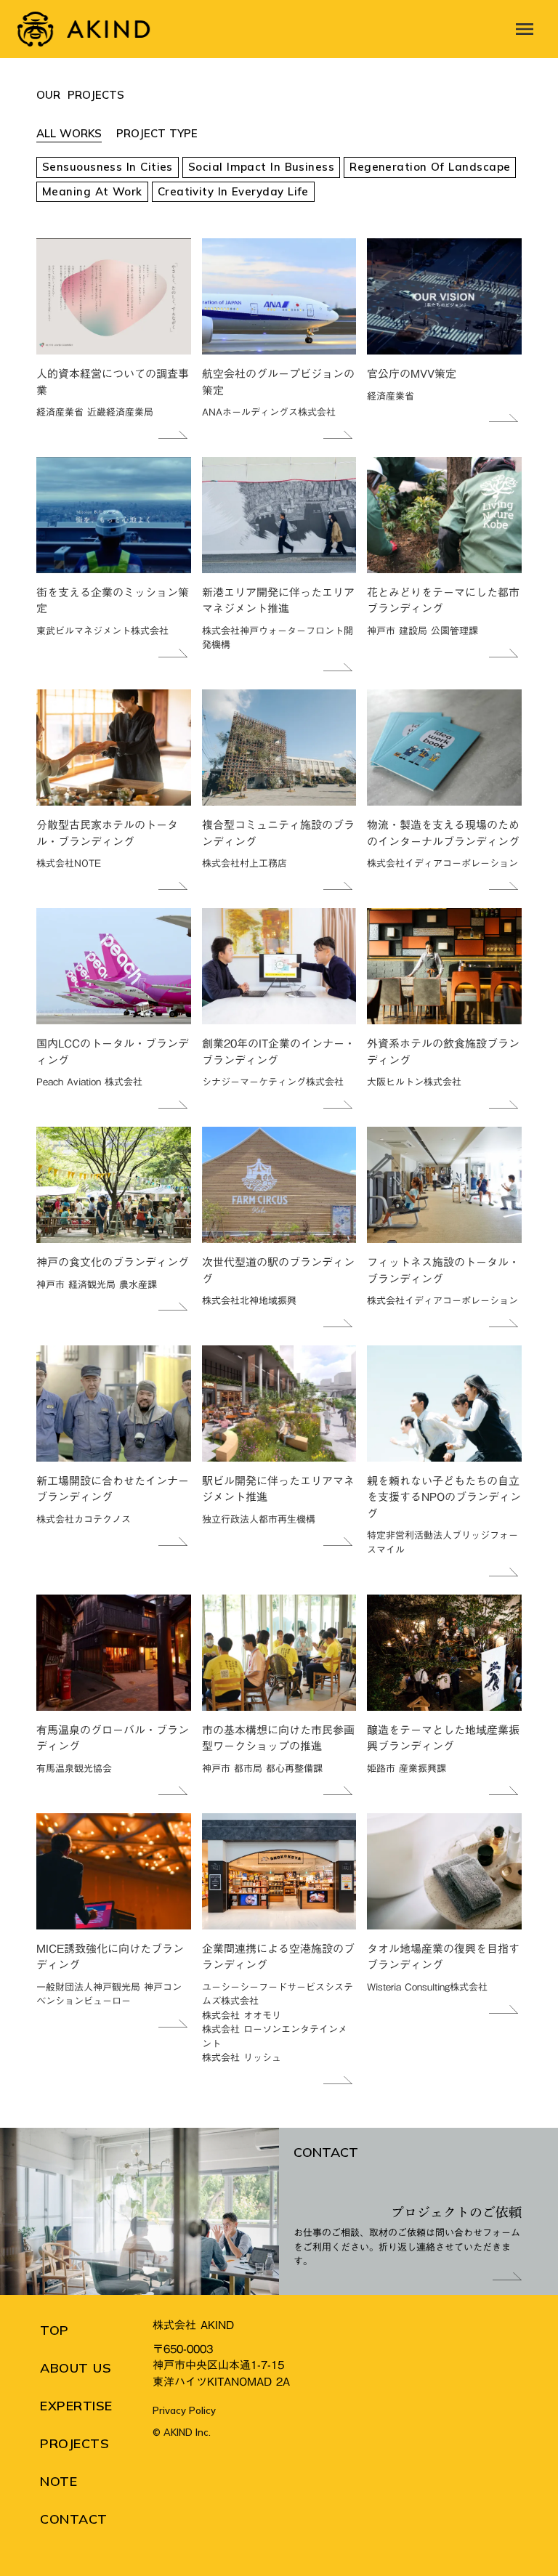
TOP (54, 2330)
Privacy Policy (184, 2410)
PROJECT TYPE (157, 133)
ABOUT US (76, 2368)
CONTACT (74, 2519)
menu (525, 29)
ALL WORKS (69, 133)
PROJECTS (74, 2443)
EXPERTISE (76, 2406)
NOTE (58, 2481)
